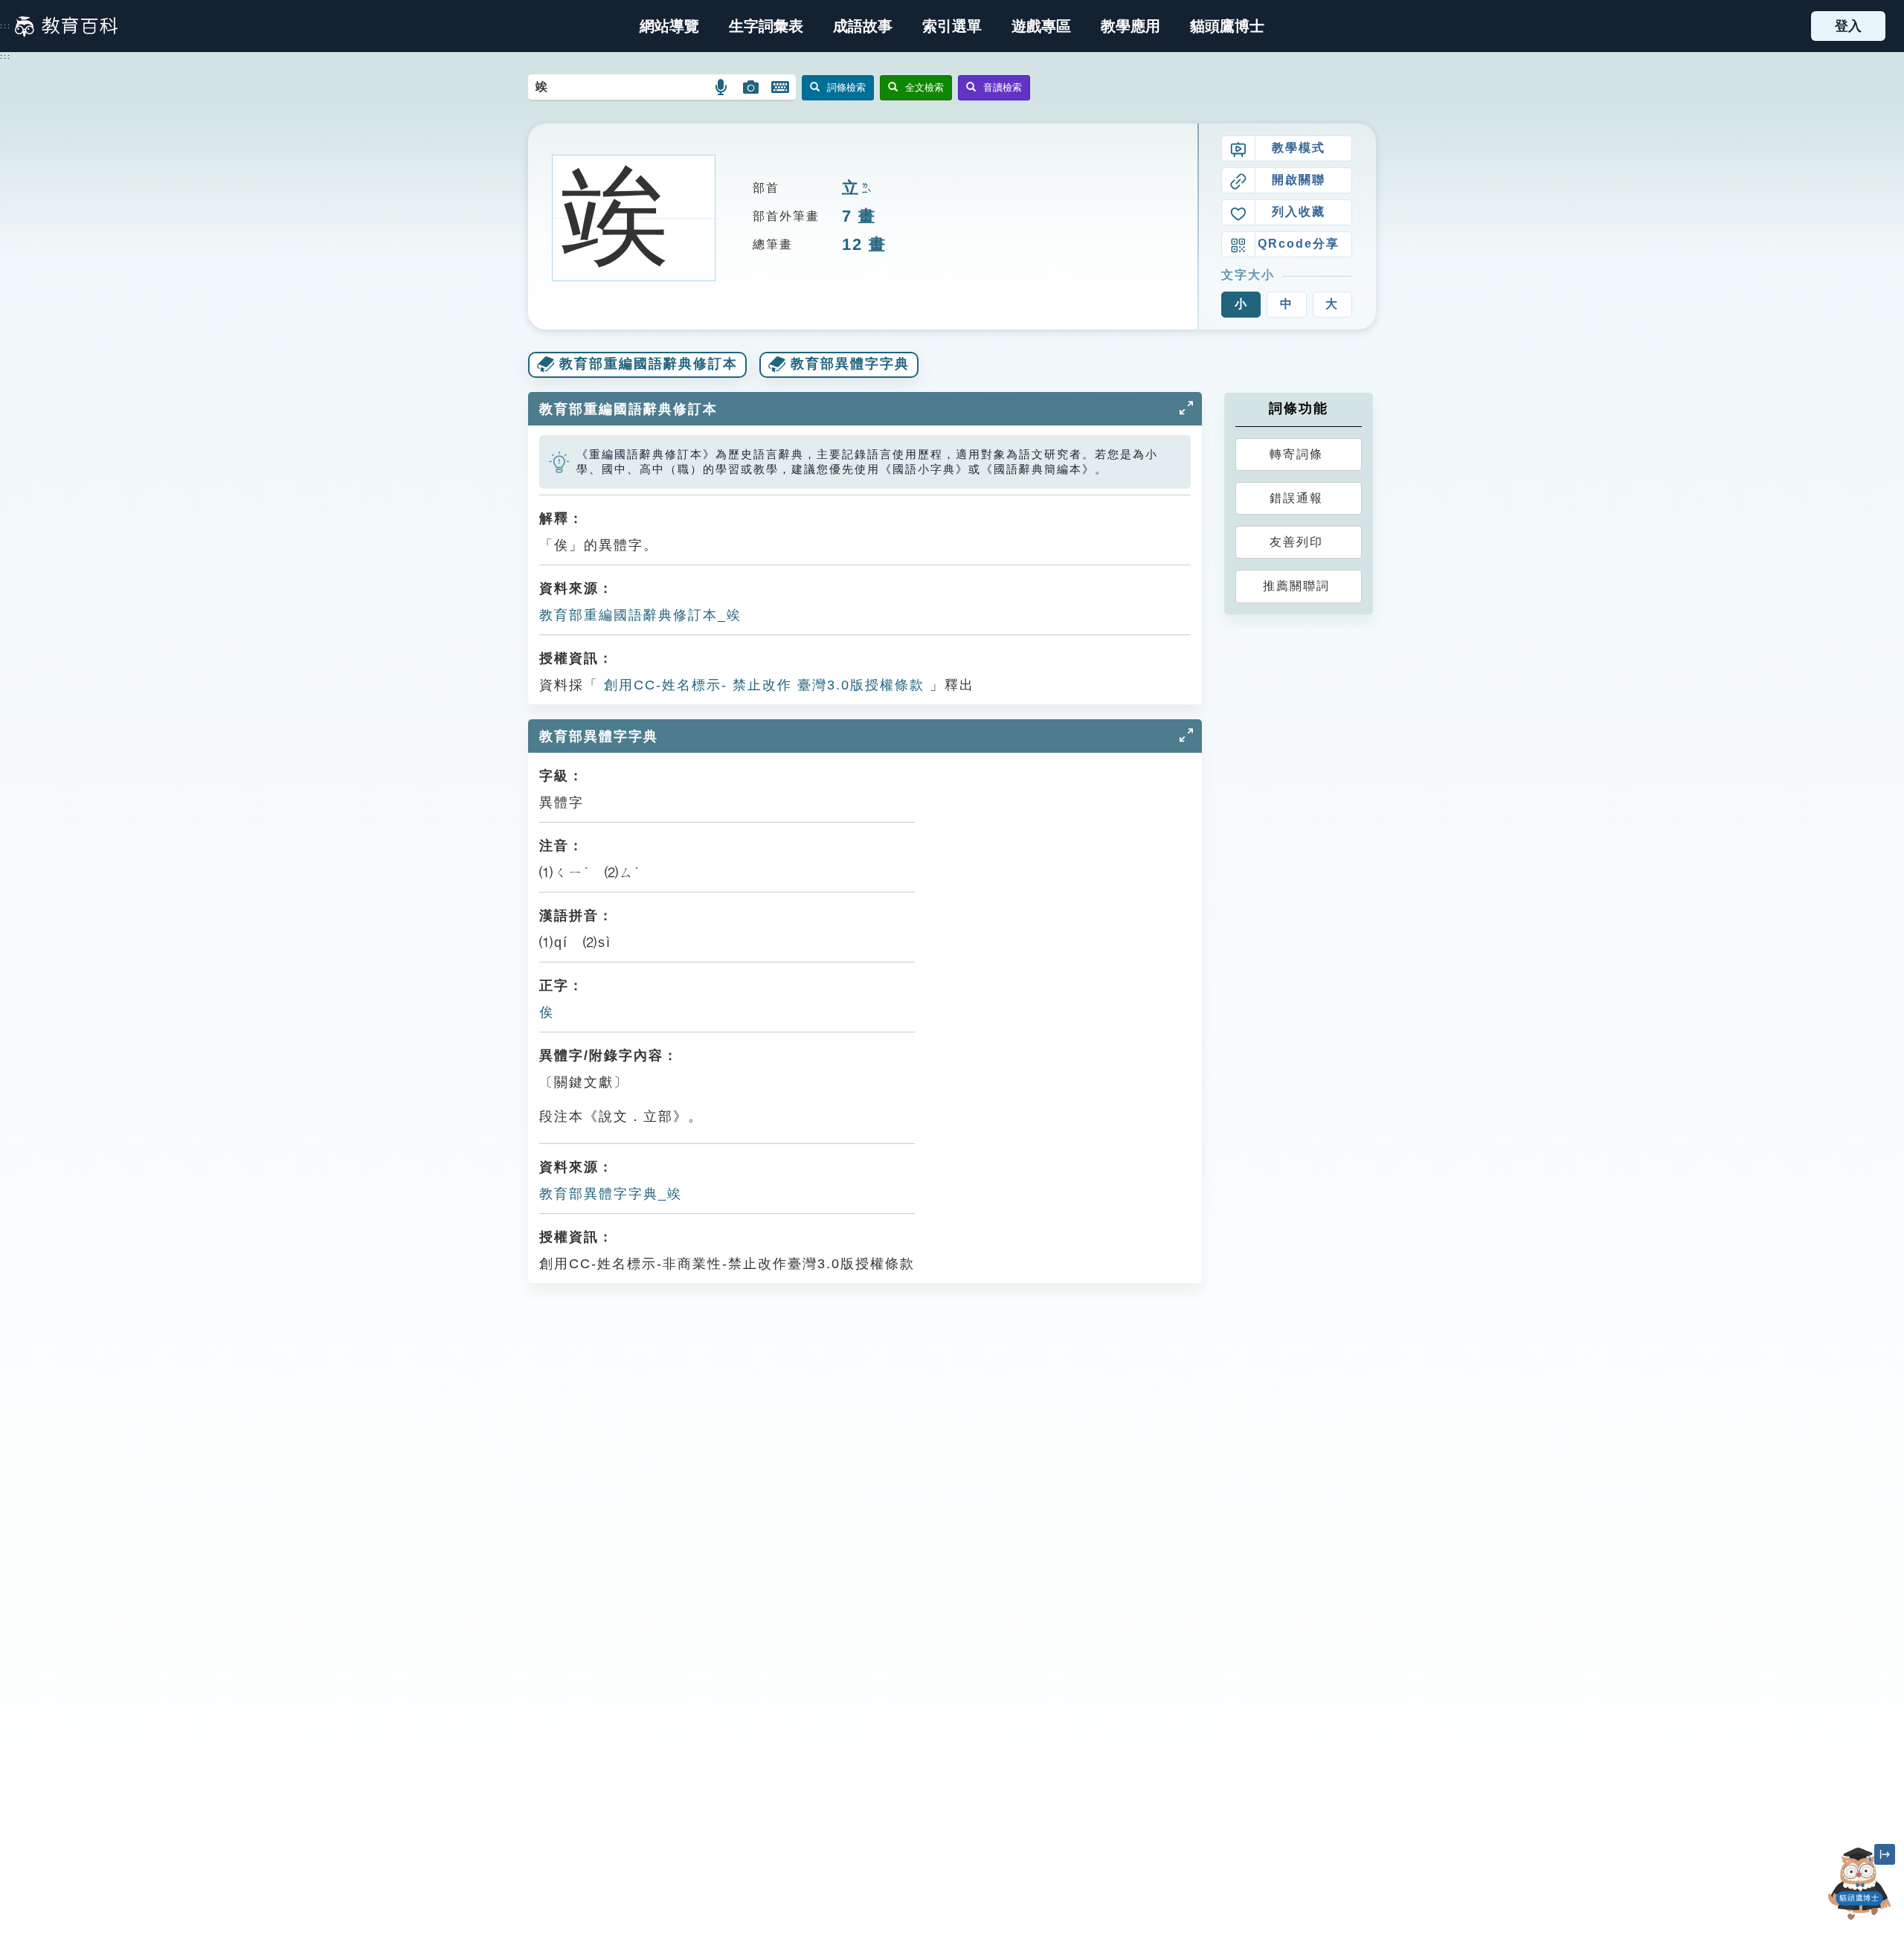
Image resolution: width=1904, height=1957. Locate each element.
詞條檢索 (846, 87)
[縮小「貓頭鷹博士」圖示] (1885, 1854)
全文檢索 (924, 87)
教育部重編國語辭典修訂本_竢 (640, 615)
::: (6, 26)
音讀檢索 (1003, 87)
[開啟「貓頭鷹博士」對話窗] (1859, 1884)
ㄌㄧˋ (865, 189)
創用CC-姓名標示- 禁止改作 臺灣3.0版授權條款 (762, 685)
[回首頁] (66, 26)
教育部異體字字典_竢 (611, 1194)
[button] (952, 26)
